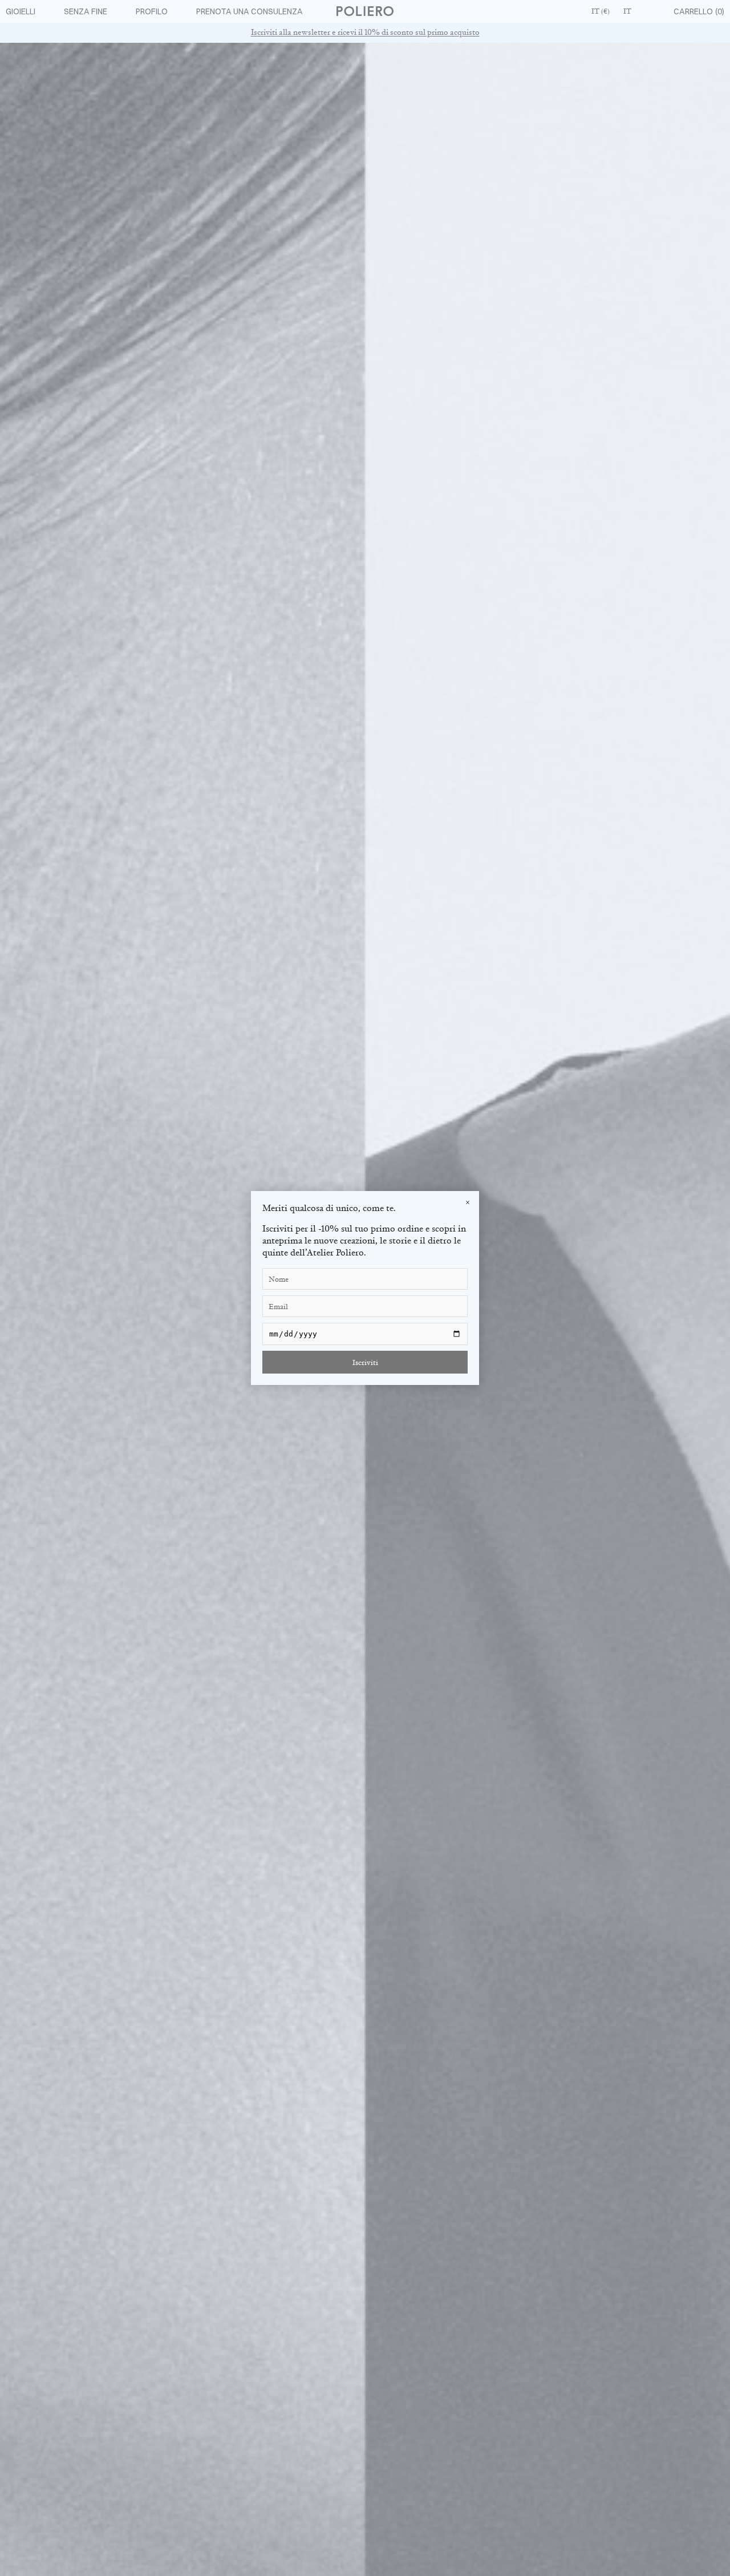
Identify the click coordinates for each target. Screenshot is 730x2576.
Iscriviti (365, 1362)
